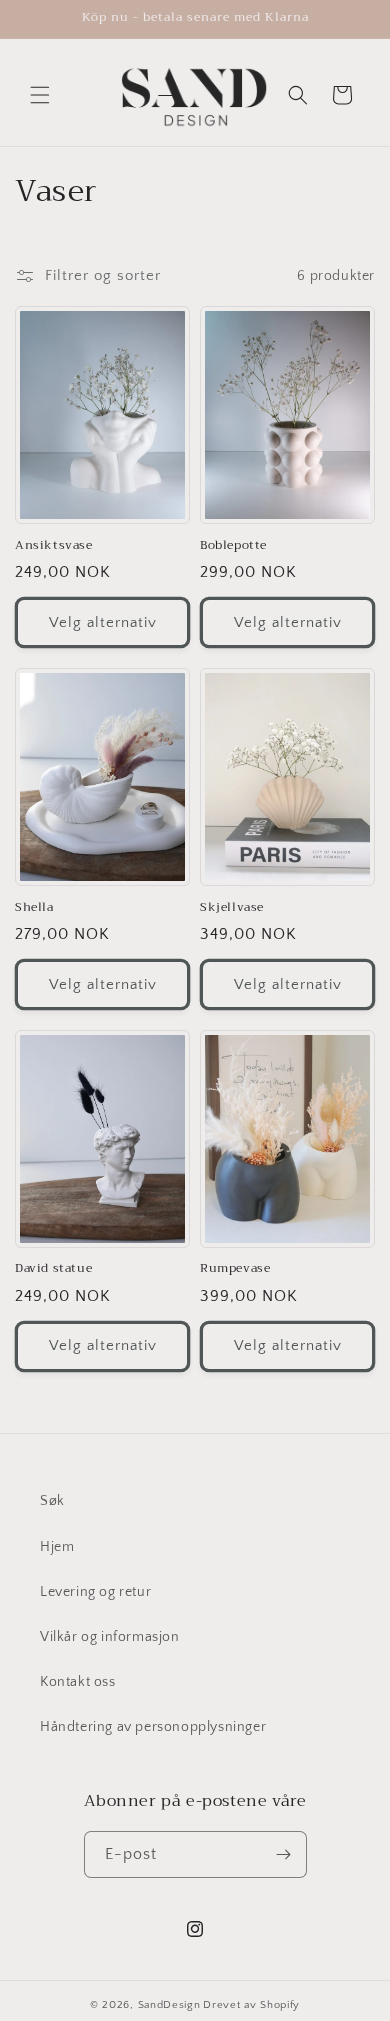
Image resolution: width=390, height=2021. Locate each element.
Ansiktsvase (54, 546)
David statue (53, 1269)
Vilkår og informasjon (110, 1637)
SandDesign (169, 2005)
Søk (52, 1501)
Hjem (57, 1547)
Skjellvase (232, 908)
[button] (40, 95)
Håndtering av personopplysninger (153, 1727)
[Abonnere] (284, 1854)
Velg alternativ (103, 622)
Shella (34, 908)
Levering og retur (95, 1592)
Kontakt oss (78, 1682)
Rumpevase (235, 1269)
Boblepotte (233, 546)
